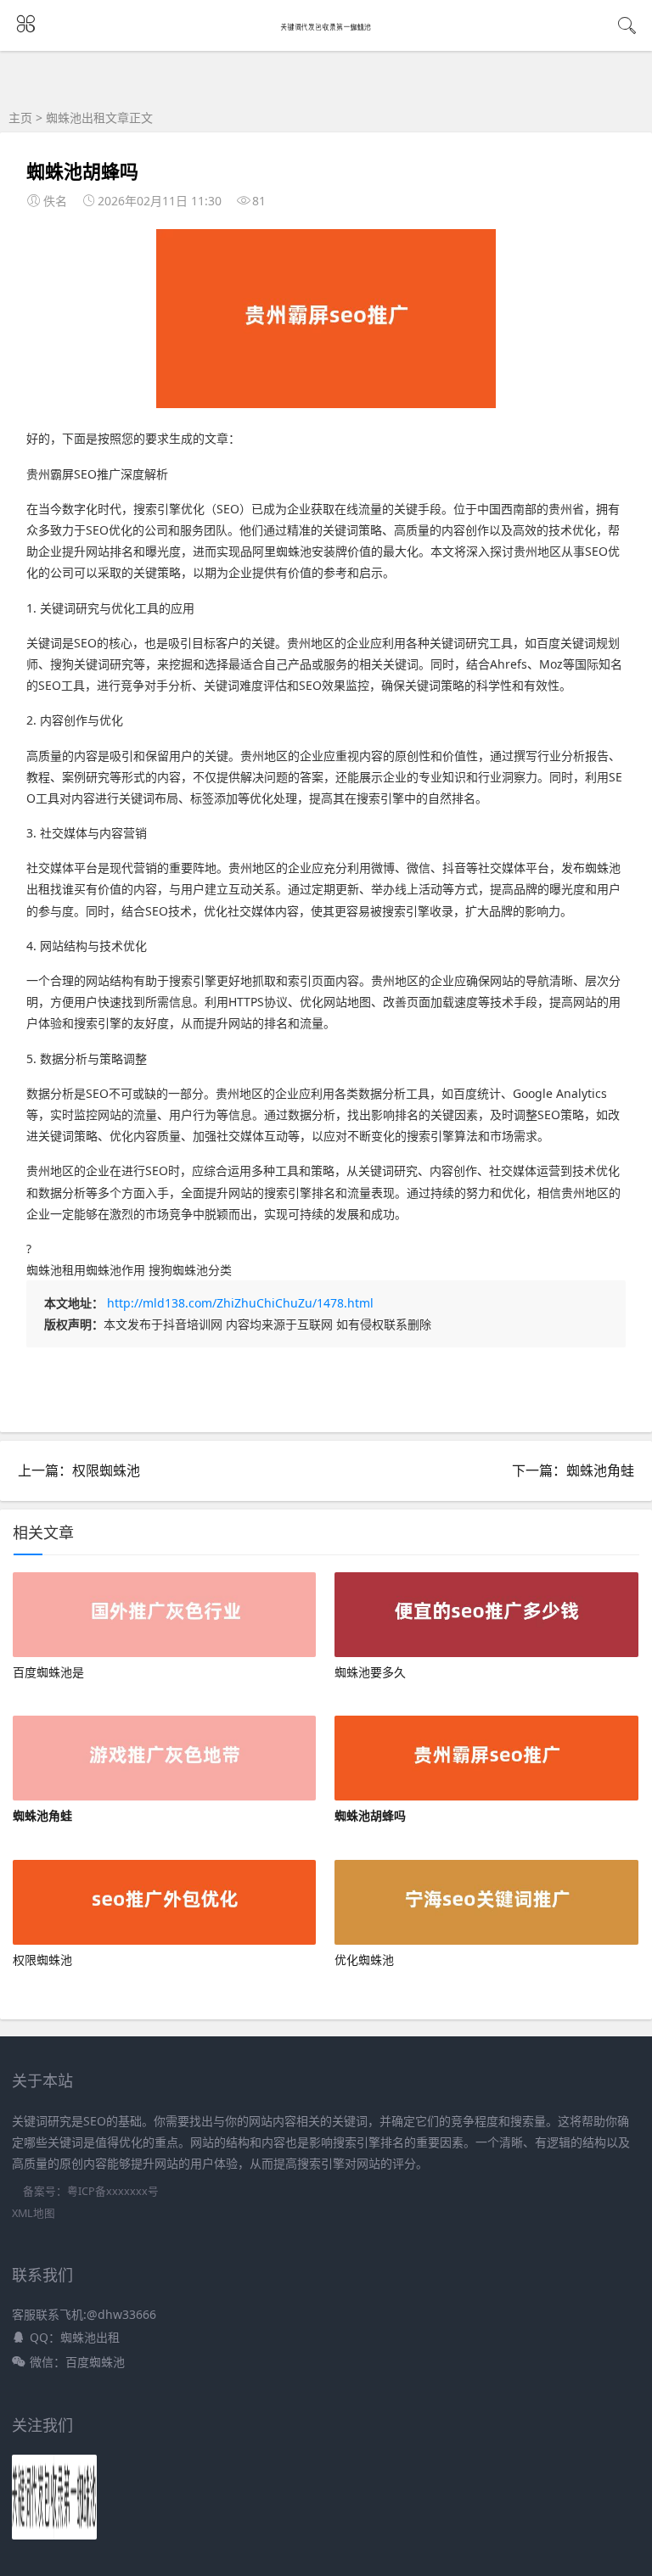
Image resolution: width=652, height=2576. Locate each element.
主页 (20, 118)
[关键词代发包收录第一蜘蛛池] (326, 27)
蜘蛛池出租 (76, 118)
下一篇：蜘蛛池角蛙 (573, 1470)
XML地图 (34, 2213)
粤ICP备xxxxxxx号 (113, 2191)
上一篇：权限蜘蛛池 (79, 1470)
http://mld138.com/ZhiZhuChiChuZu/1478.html (240, 1303)
